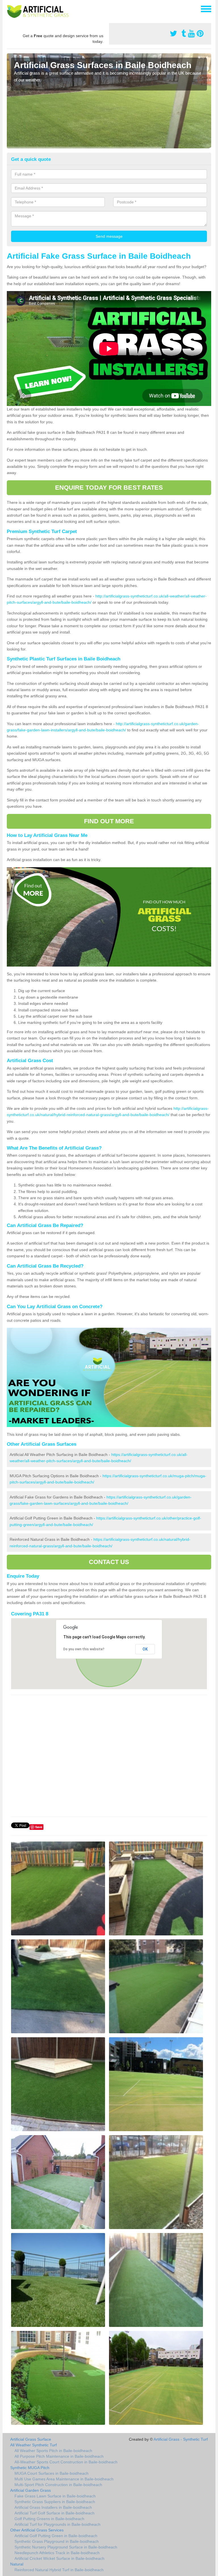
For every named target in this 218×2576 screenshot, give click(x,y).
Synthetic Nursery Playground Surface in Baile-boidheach (66, 2547)
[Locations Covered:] (9, 9)
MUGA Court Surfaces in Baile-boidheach (52, 2473)
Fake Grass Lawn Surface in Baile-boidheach (55, 2496)
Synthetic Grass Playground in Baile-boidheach (57, 2541)
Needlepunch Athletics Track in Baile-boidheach (57, 2553)
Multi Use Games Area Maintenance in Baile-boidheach (64, 2479)
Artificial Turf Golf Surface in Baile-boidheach (54, 2513)
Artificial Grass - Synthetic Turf (181, 2439)
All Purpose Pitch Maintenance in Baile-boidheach (59, 2456)
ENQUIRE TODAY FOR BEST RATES (109, 488)
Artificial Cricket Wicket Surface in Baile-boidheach (59, 2558)
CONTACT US (109, 1562)
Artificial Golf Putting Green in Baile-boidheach (56, 2536)
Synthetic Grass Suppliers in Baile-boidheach (55, 2502)
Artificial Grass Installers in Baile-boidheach (53, 2507)
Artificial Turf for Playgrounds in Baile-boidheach (57, 2524)
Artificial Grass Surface (31, 2439)
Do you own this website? (84, 1649)
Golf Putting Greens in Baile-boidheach (49, 2519)
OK (145, 1649)
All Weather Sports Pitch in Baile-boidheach (53, 2451)
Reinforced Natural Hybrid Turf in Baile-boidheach (59, 2570)
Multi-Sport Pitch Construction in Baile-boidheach (58, 2485)
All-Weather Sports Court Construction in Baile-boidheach (66, 2462)
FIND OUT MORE (109, 821)
